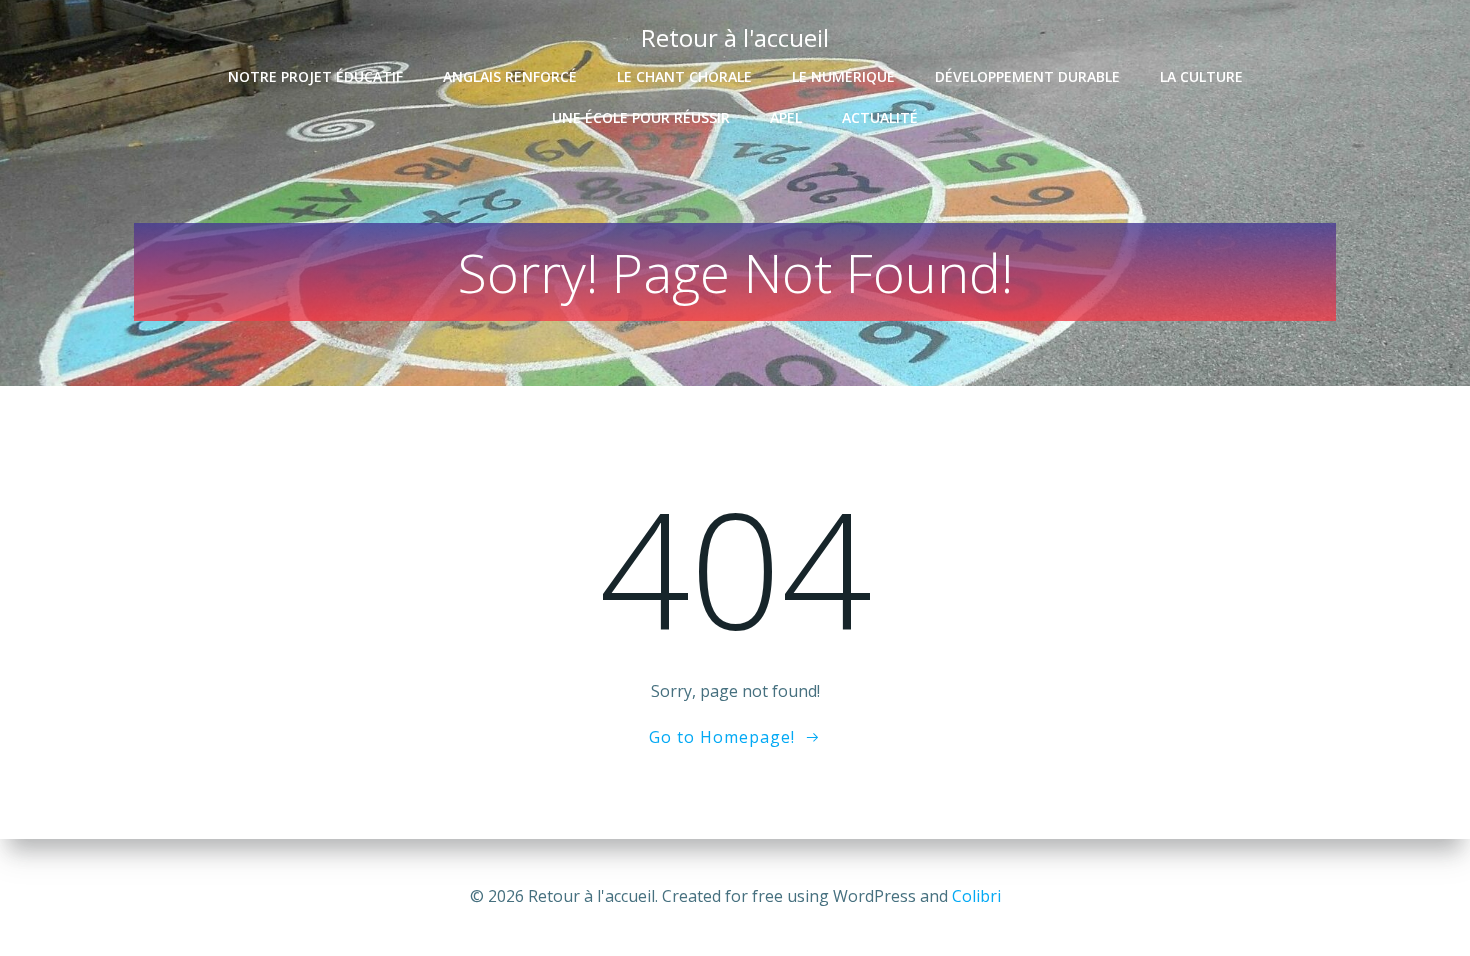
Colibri (976, 896)
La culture (1201, 76)
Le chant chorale (684, 76)
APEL (786, 117)
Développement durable (1027, 76)
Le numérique (843, 76)
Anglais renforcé (510, 76)
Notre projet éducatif (315, 76)
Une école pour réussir (641, 117)
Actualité (880, 117)
